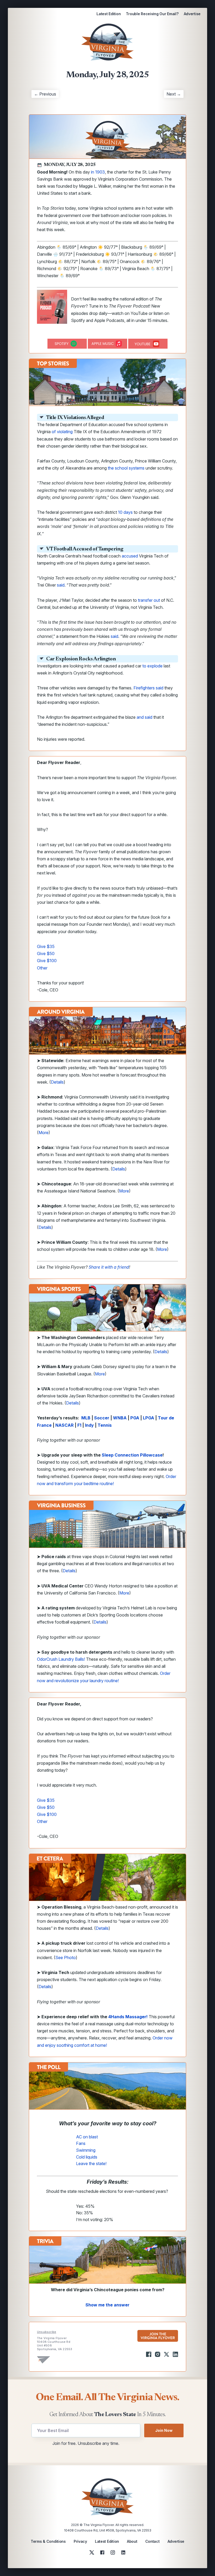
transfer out (149, 600)
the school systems (126, 468)
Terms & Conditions (48, 2541)
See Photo (66, 1958)
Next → (174, 94)
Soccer (102, 1418)
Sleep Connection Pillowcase (132, 1455)
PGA (135, 1418)
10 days (125, 512)
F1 (79, 1425)
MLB (86, 1418)
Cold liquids (87, 2157)
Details (57, 1082)
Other (42, 968)
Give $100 (47, 961)
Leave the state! (91, 2164)
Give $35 (46, 946)
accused (130, 556)
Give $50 (46, 954)
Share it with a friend (109, 1267)
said (61, 585)
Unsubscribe (47, 2332)
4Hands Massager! (128, 2017)
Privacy (80, 2541)
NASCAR (64, 1425)
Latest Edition (109, 14)
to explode (152, 666)
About (132, 2541)
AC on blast (87, 2137)
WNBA (120, 1418)
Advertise (192, 14)
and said (144, 717)
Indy (89, 1425)
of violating (62, 432)
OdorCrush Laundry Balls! (61, 1659)
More (44, 1133)
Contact (152, 2541)
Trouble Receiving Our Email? (152, 14)
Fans (81, 2143)
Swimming (86, 2150)
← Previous (45, 94)
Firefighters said (148, 688)
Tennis (105, 1425)
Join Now (164, 2430)
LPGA (149, 1418)
